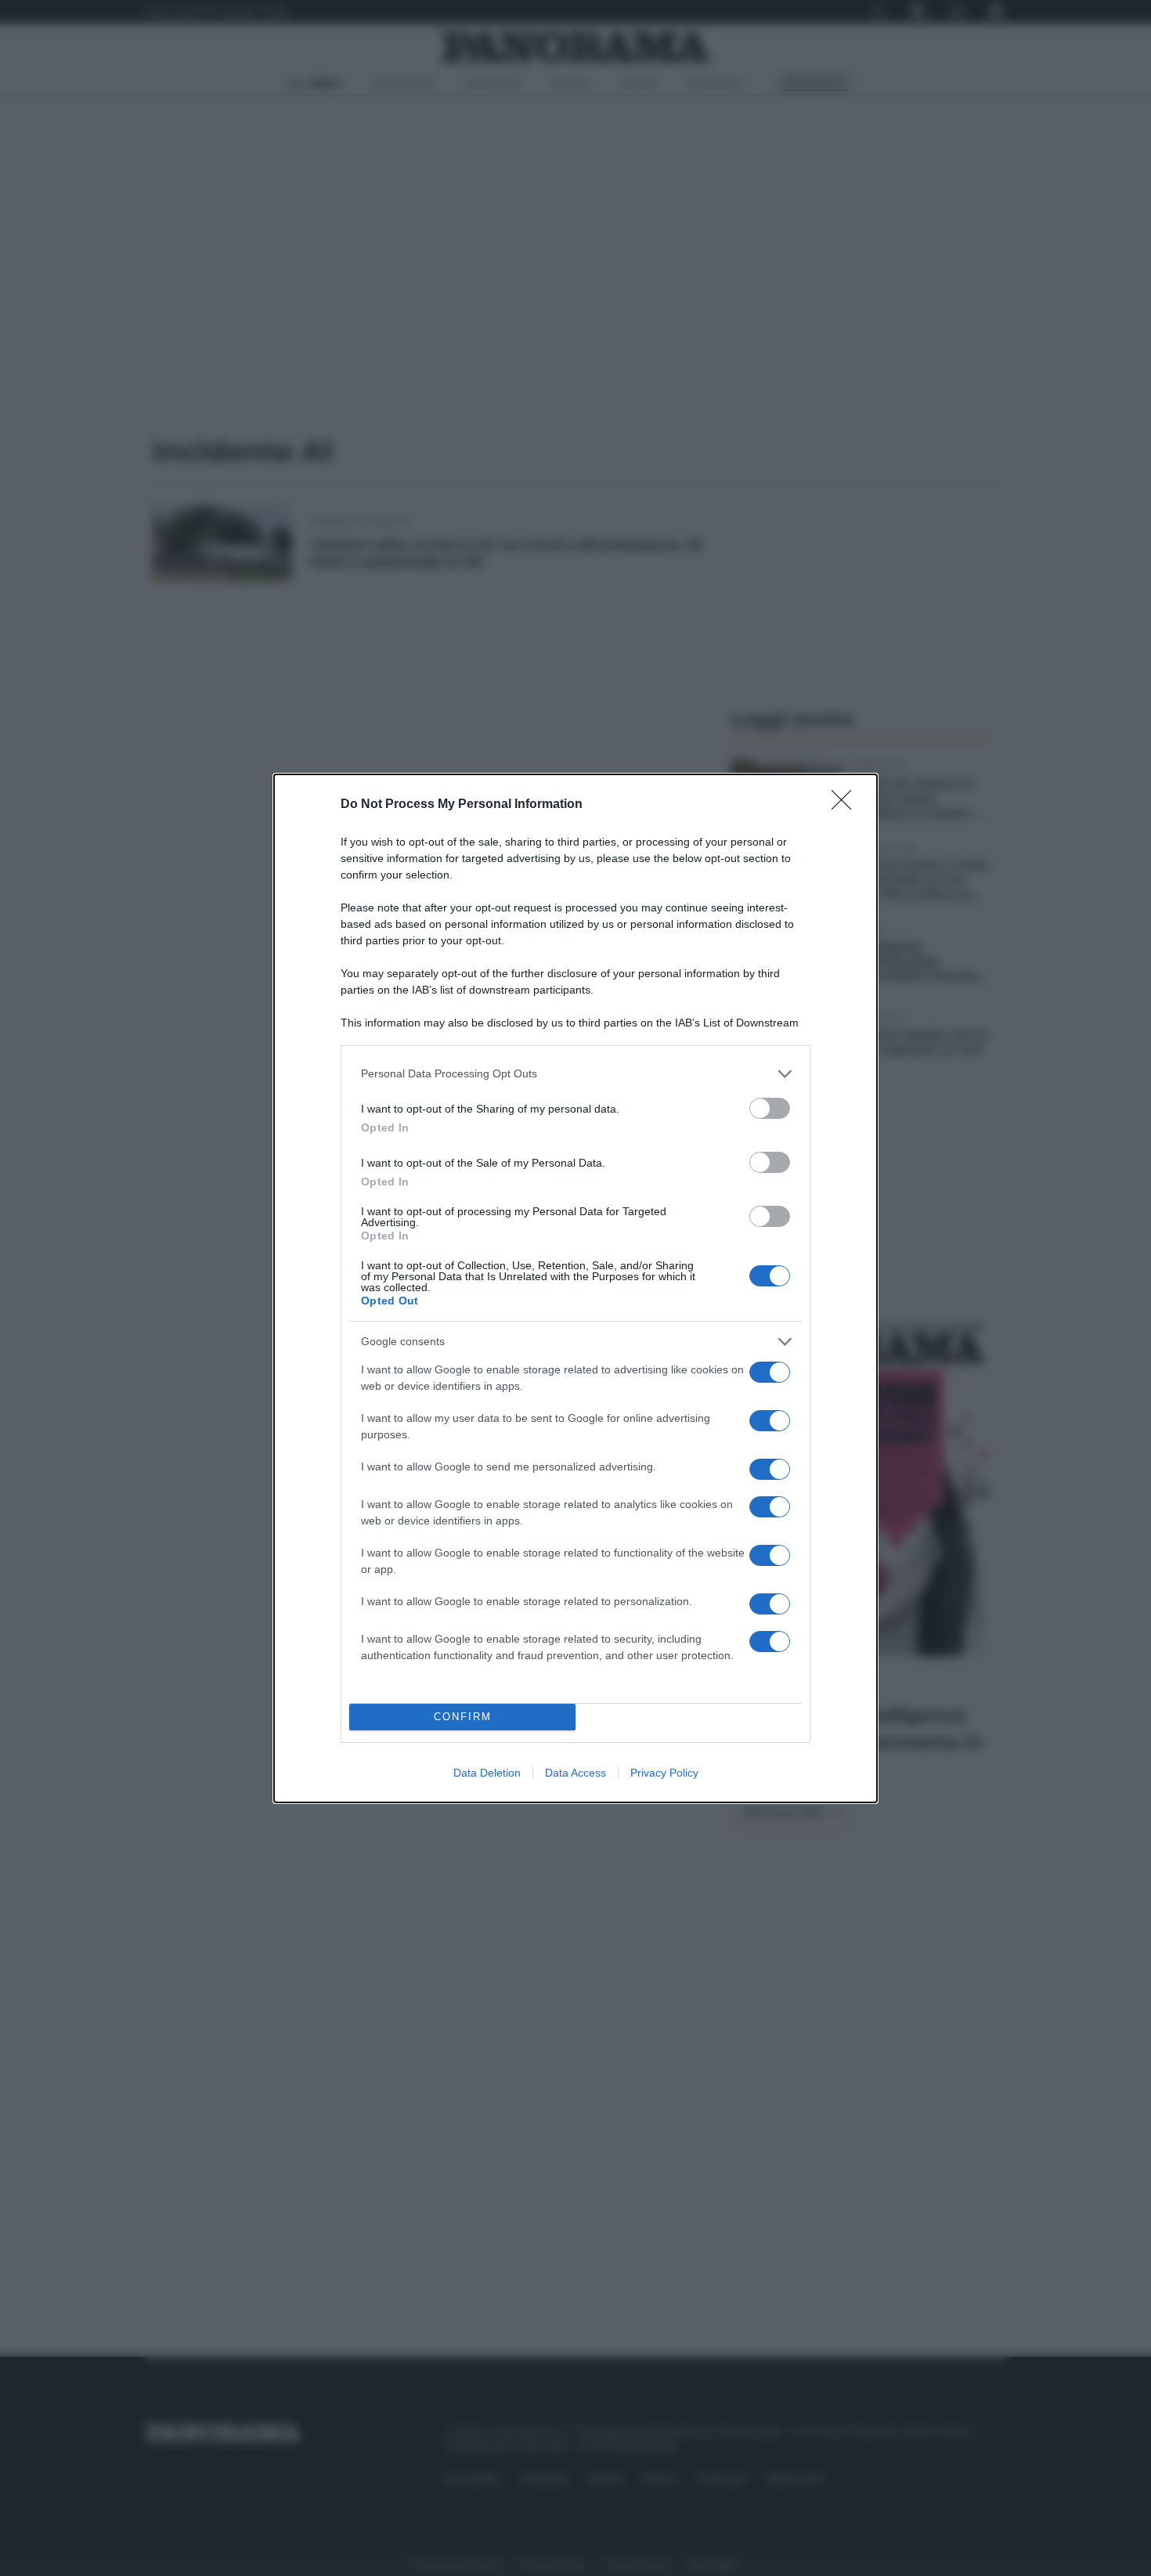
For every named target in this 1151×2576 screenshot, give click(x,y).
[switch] (770, 1108)
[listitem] (575, 1074)
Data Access (575, 1773)
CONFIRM (463, 1717)
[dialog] (575, 1288)
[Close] (846, 805)
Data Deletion (487, 1773)
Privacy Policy (664, 1773)
